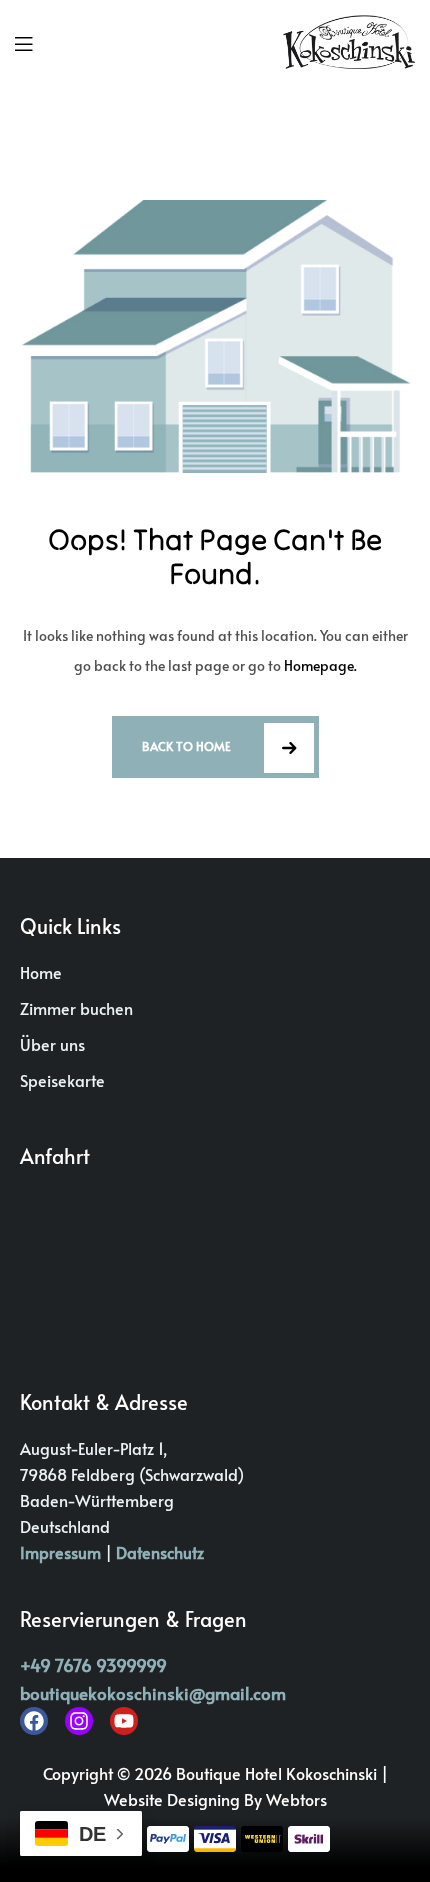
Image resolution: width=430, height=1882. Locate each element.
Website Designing (174, 1799)
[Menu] (23, 42)
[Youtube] (124, 1721)
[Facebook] (34, 1721)
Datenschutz (160, 1552)
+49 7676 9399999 (93, 1665)
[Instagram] (79, 1721)
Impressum (60, 1552)
